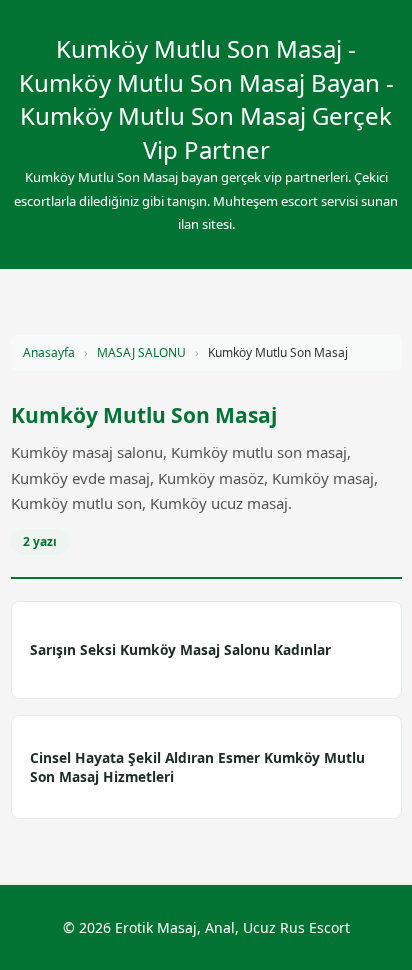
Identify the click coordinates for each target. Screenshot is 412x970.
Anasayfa (49, 352)
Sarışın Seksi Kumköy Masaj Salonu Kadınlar (180, 649)
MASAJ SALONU (141, 352)
